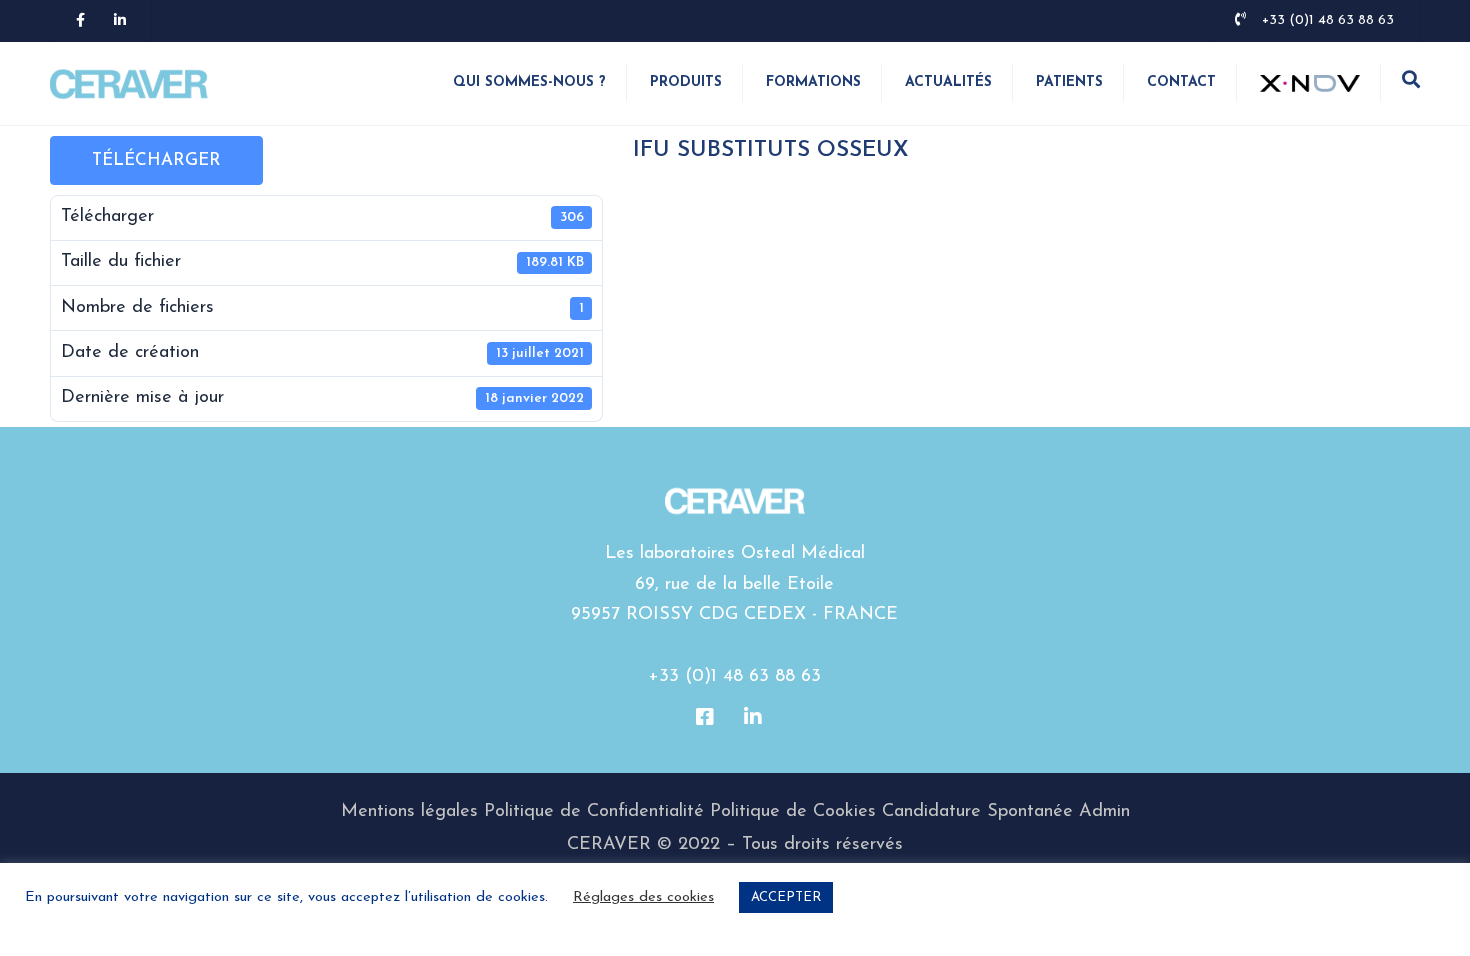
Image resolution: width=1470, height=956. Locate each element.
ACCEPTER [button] (786, 897)
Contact (1181, 82)
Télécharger (156, 160)
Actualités (948, 82)
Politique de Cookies (793, 812)
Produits (686, 82)
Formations (813, 82)
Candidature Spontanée (977, 812)
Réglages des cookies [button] (643, 897)
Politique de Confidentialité (594, 812)
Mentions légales (409, 812)
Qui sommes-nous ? (529, 82)
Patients (1069, 82)
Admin (1104, 812)
